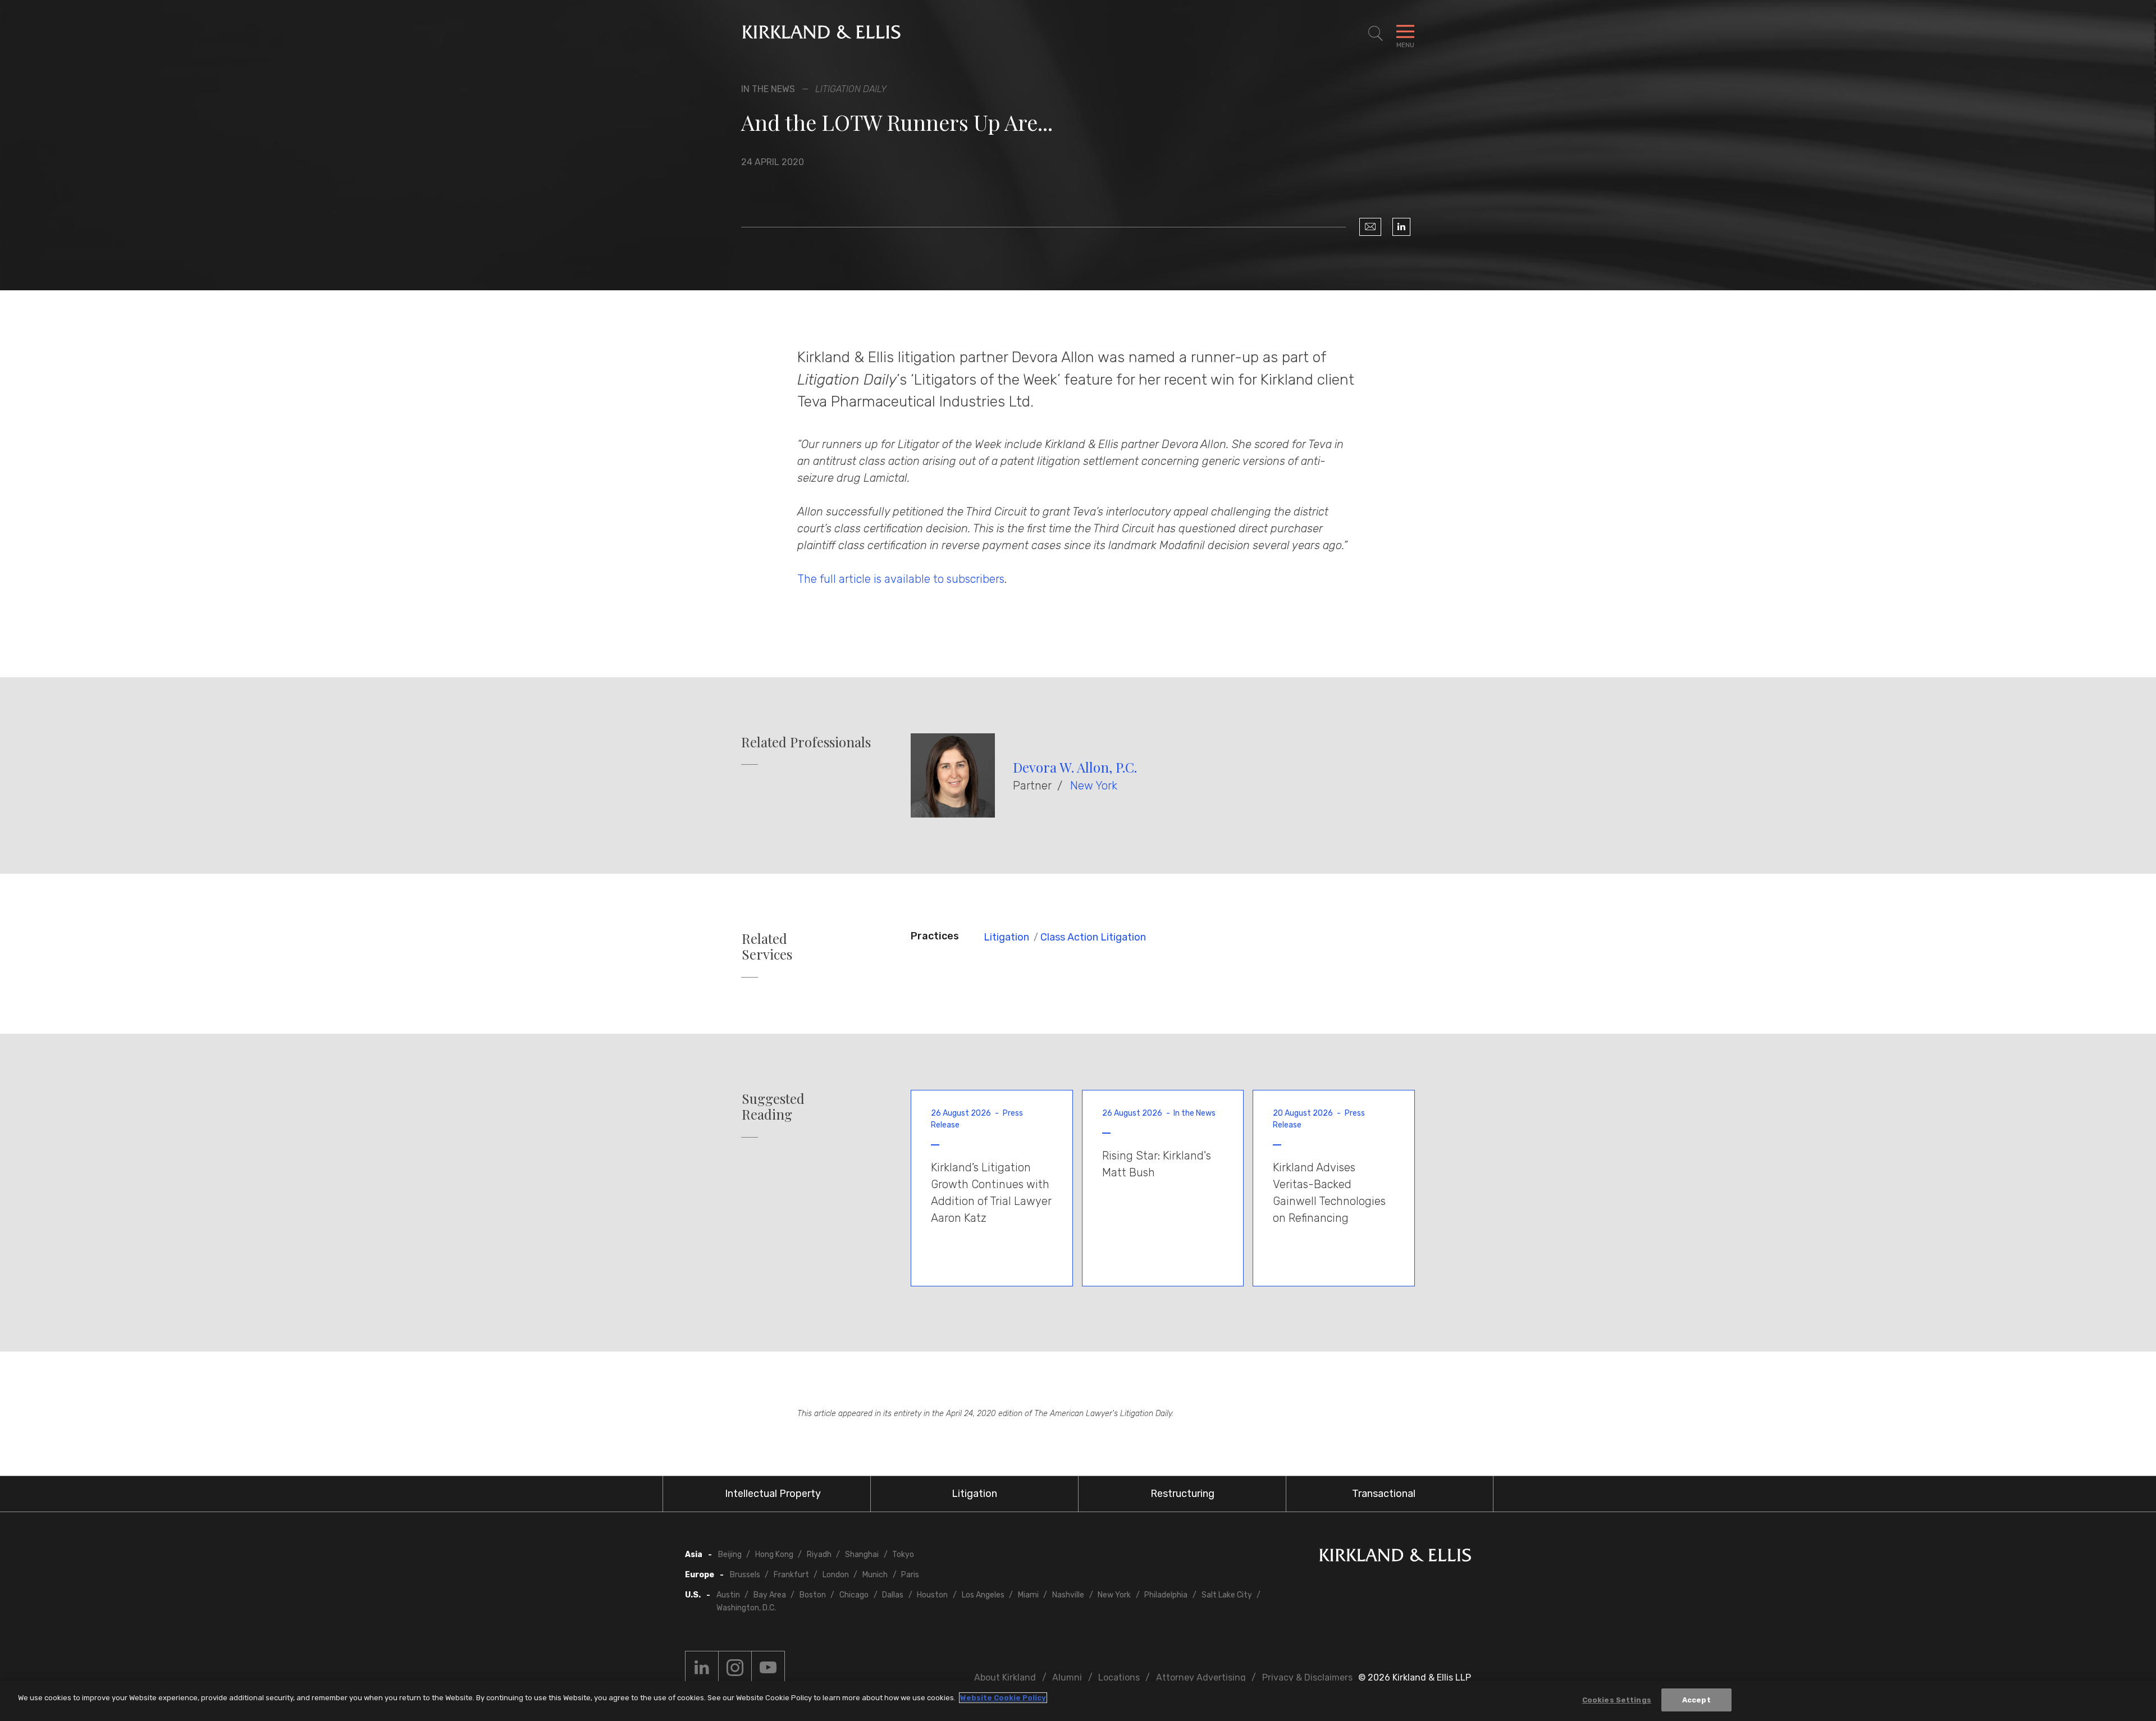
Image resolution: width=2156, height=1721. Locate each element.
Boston (813, 1595)
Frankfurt (791, 1575)
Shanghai (862, 1555)
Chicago (854, 1595)
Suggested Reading (773, 1107)
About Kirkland (1005, 1677)
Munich (875, 1575)
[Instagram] (735, 1668)
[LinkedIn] (1401, 227)
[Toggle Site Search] (1376, 34)
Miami (1028, 1595)
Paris (910, 1575)
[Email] (1370, 227)
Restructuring (1182, 1494)
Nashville (1068, 1595)
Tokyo (903, 1555)
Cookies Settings (1617, 1700)
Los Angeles (983, 1595)
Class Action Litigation (1093, 937)
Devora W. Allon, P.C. (1075, 767)
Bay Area (770, 1595)
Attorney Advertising (1201, 1677)
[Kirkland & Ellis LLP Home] (1395, 1557)
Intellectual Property (773, 1494)
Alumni (1067, 1677)
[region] (1078, 1701)
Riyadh (819, 1555)
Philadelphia (1166, 1595)
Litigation (1006, 937)
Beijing (730, 1555)
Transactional (1384, 1494)
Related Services (767, 947)
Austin (728, 1595)
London (836, 1575)
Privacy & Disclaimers (1307, 1677)
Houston (932, 1595)
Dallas (893, 1595)
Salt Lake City (1227, 1595)
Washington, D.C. (746, 1608)
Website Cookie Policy (1003, 1698)
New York (1094, 786)
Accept (1696, 1700)
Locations (1119, 1677)
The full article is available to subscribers (901, 579)
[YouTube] (768, 1668)
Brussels (745, 1575)
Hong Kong (774, 1555)
